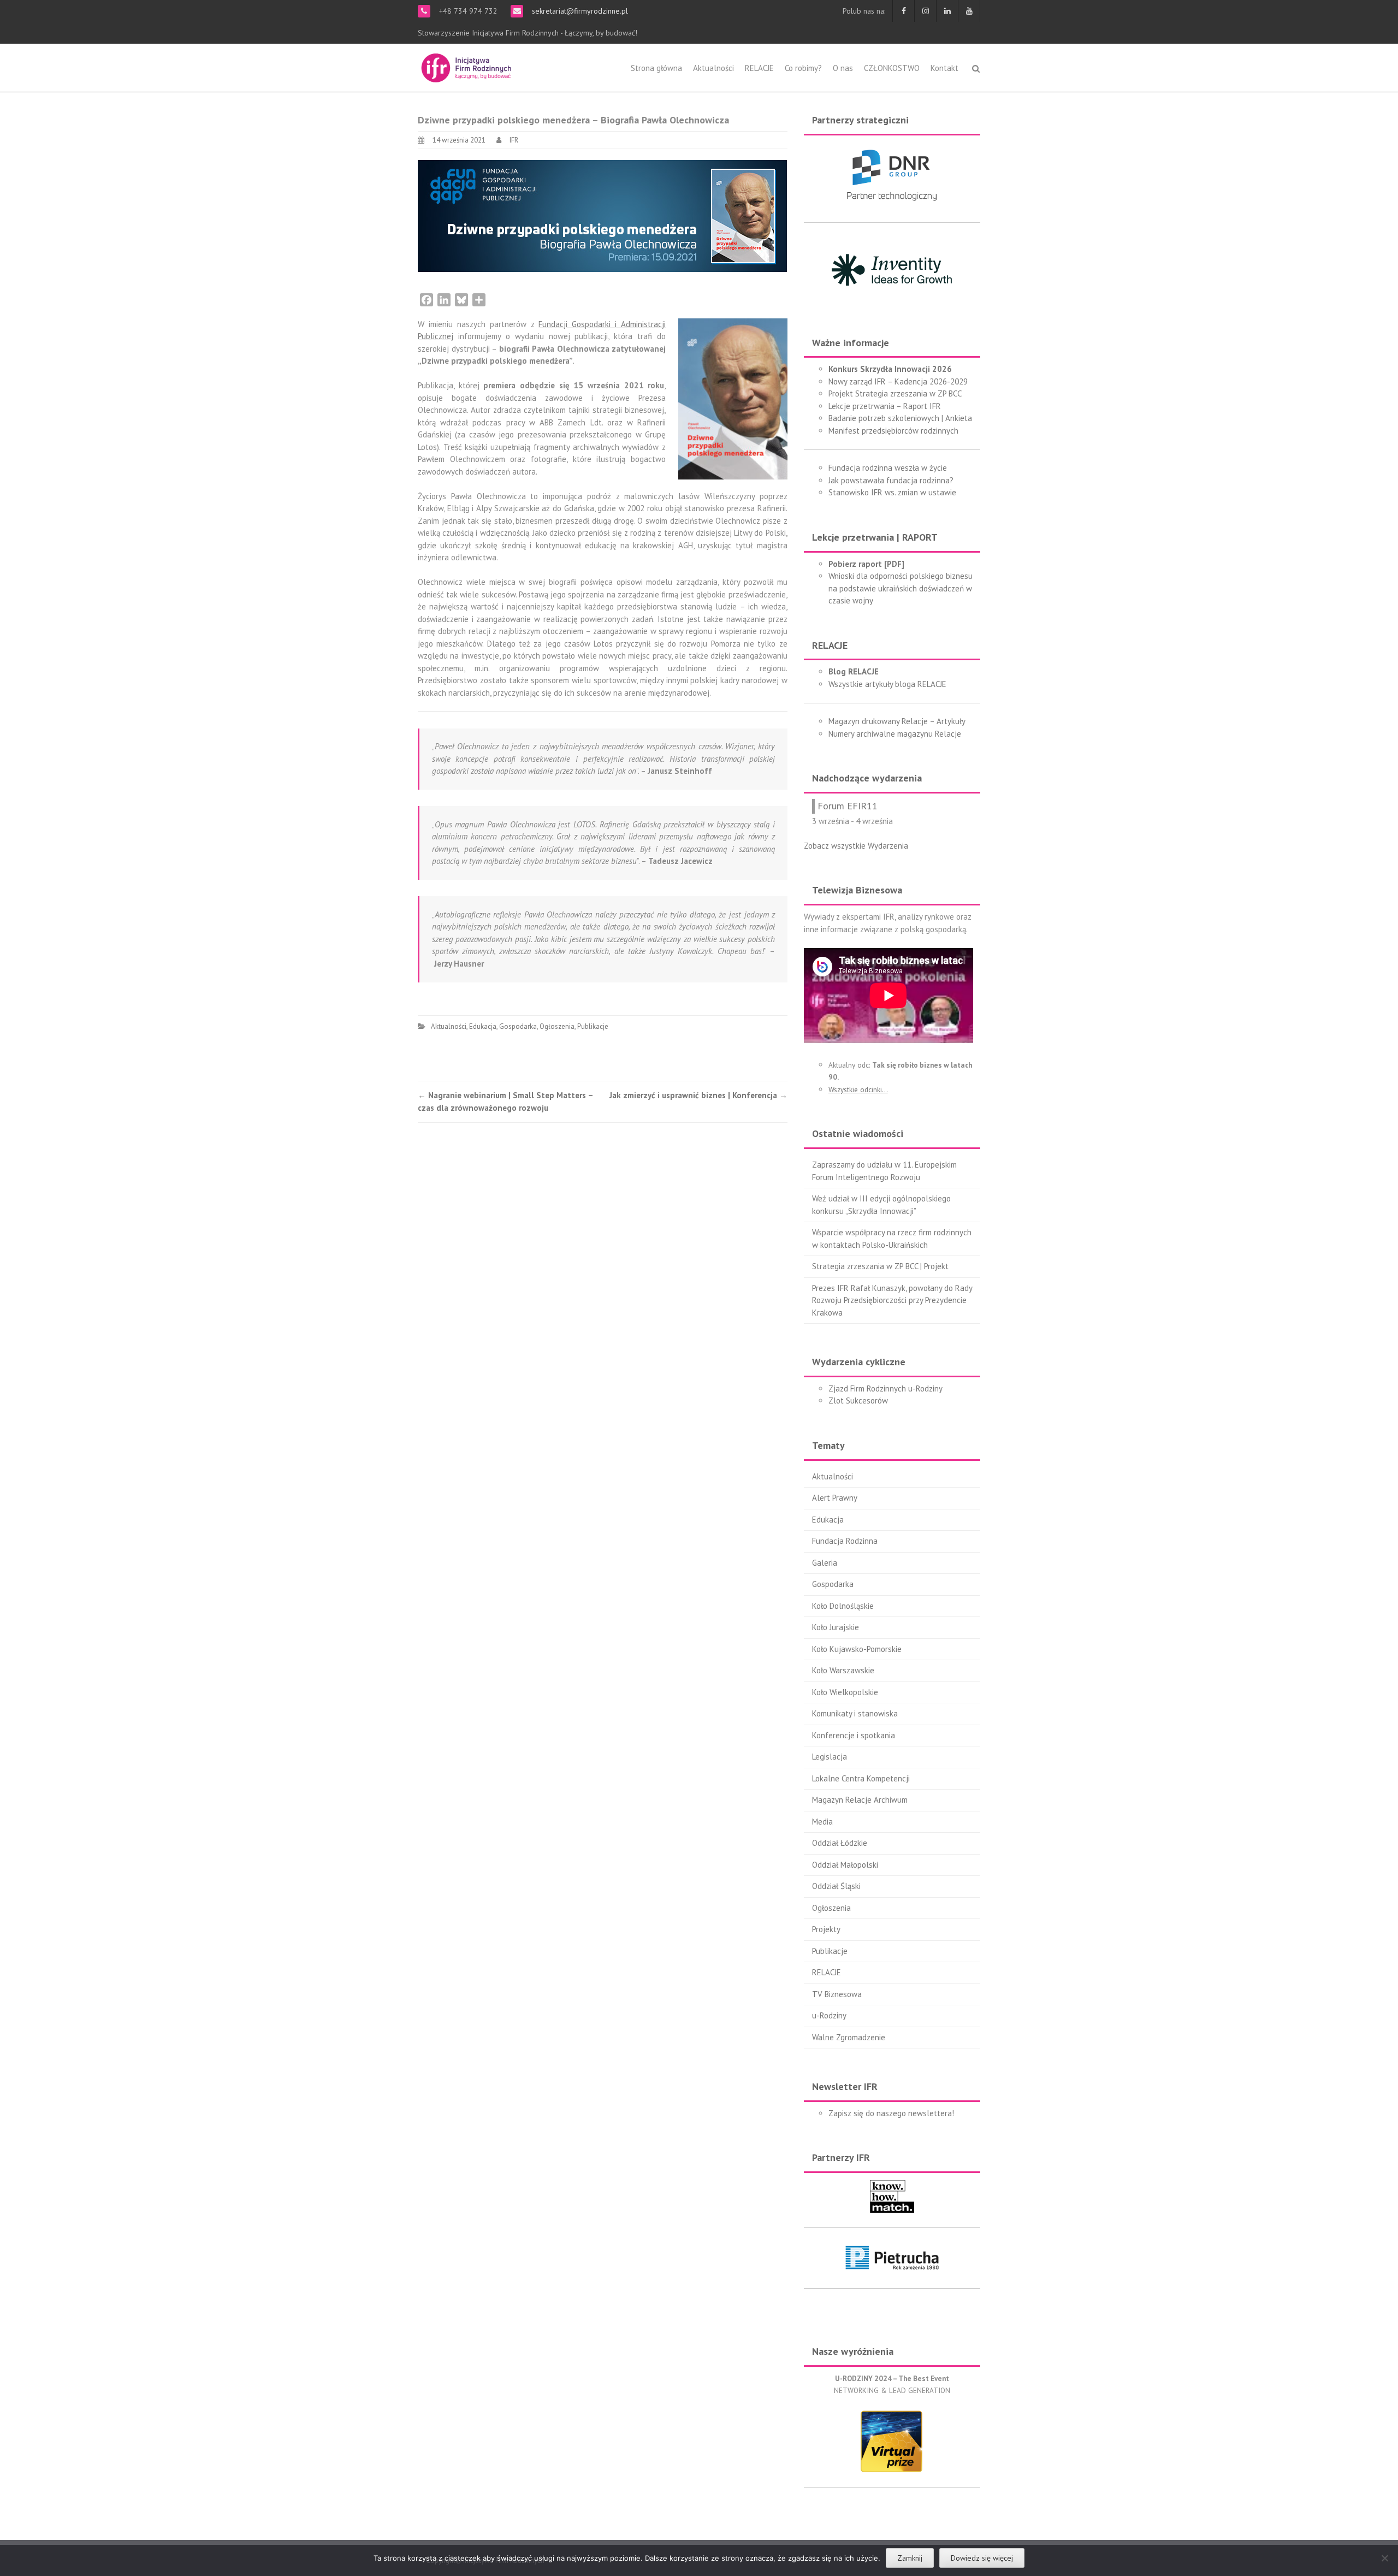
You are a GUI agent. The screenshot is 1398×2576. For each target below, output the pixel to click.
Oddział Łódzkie (840, 1843)
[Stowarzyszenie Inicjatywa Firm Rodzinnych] (466, 66)
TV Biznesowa (837, 1994)
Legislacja (830, 1757)
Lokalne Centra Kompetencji (861, 1778)
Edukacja (483, 1026)
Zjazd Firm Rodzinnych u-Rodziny (885, 1388)
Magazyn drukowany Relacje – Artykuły (897, 721)
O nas (843, 68)
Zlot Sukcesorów (858, 1400)
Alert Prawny (835, 1498)
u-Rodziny (829, 2015)
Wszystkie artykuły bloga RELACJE (887, 684)
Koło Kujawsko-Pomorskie (857, 1649)
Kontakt (944, 68)
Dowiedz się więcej (982, 2558)
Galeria (825, 1563)
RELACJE (759, 68)
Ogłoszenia (557, 1026)
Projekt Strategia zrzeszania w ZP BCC (895, 393)
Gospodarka (518, 1026)
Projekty (826, 1929)
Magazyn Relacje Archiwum (860, 1800)
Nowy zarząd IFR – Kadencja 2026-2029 (898, 381)
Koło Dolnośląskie (843, 1606)
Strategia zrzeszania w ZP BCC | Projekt (880, 1266)
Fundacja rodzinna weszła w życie (888, 468)
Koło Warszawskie (843, 1670)
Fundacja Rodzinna (845, 1541)
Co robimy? (803, 68)
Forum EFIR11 (848, 806)
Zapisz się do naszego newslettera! (891, 2113)
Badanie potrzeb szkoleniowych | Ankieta (900, 418)
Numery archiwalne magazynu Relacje (895, 734)
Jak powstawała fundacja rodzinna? (891, 480)
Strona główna (656, 68)
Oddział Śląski (836, 1886)
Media (822, 1822)
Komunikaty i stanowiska (855, 1713)
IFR (514, 140)
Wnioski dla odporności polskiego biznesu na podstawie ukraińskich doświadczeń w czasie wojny (901, 588)
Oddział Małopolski (845, 1865)
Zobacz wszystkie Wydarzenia (856, 846)
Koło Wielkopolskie (845, 1692)
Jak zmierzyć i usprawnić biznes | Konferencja (698, 1095)
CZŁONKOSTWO (892, 68)
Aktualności (713, 68)
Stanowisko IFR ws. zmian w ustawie (892, 492)
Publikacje (593, 1026)
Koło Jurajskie (836, 1627)
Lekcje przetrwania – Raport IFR (885, 406)
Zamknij (910, 2558)
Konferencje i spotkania (854, 1735)
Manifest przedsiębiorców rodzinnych (893, 431)
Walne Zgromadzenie (849, 2037)
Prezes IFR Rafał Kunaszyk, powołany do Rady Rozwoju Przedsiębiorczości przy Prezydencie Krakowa (892, 1300)
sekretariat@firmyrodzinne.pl (579, 11)
